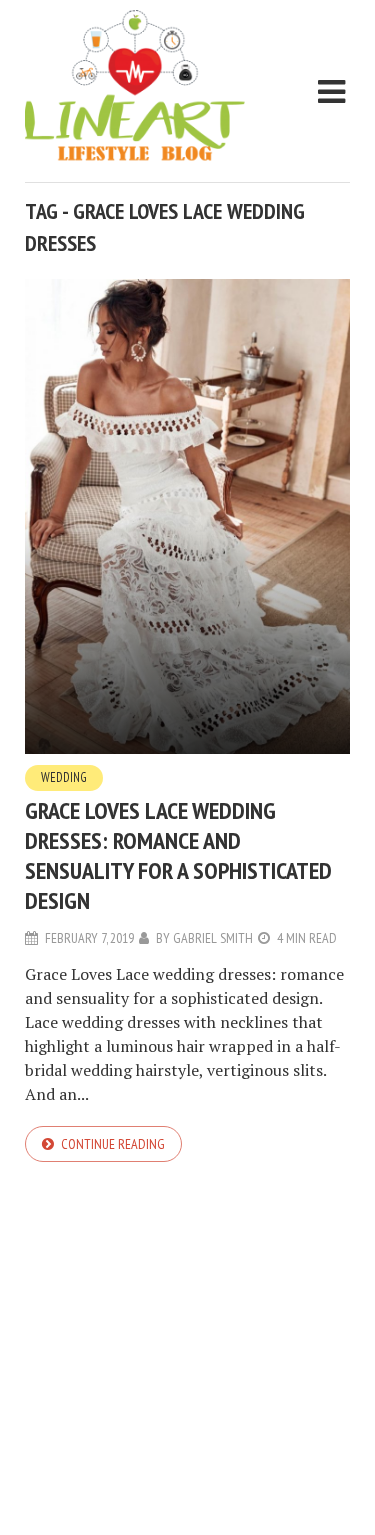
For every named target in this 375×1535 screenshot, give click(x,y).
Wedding (64, 777)
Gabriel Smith (213, 938)
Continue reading (113, 1144)
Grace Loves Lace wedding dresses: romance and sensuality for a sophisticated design (178, 855)
